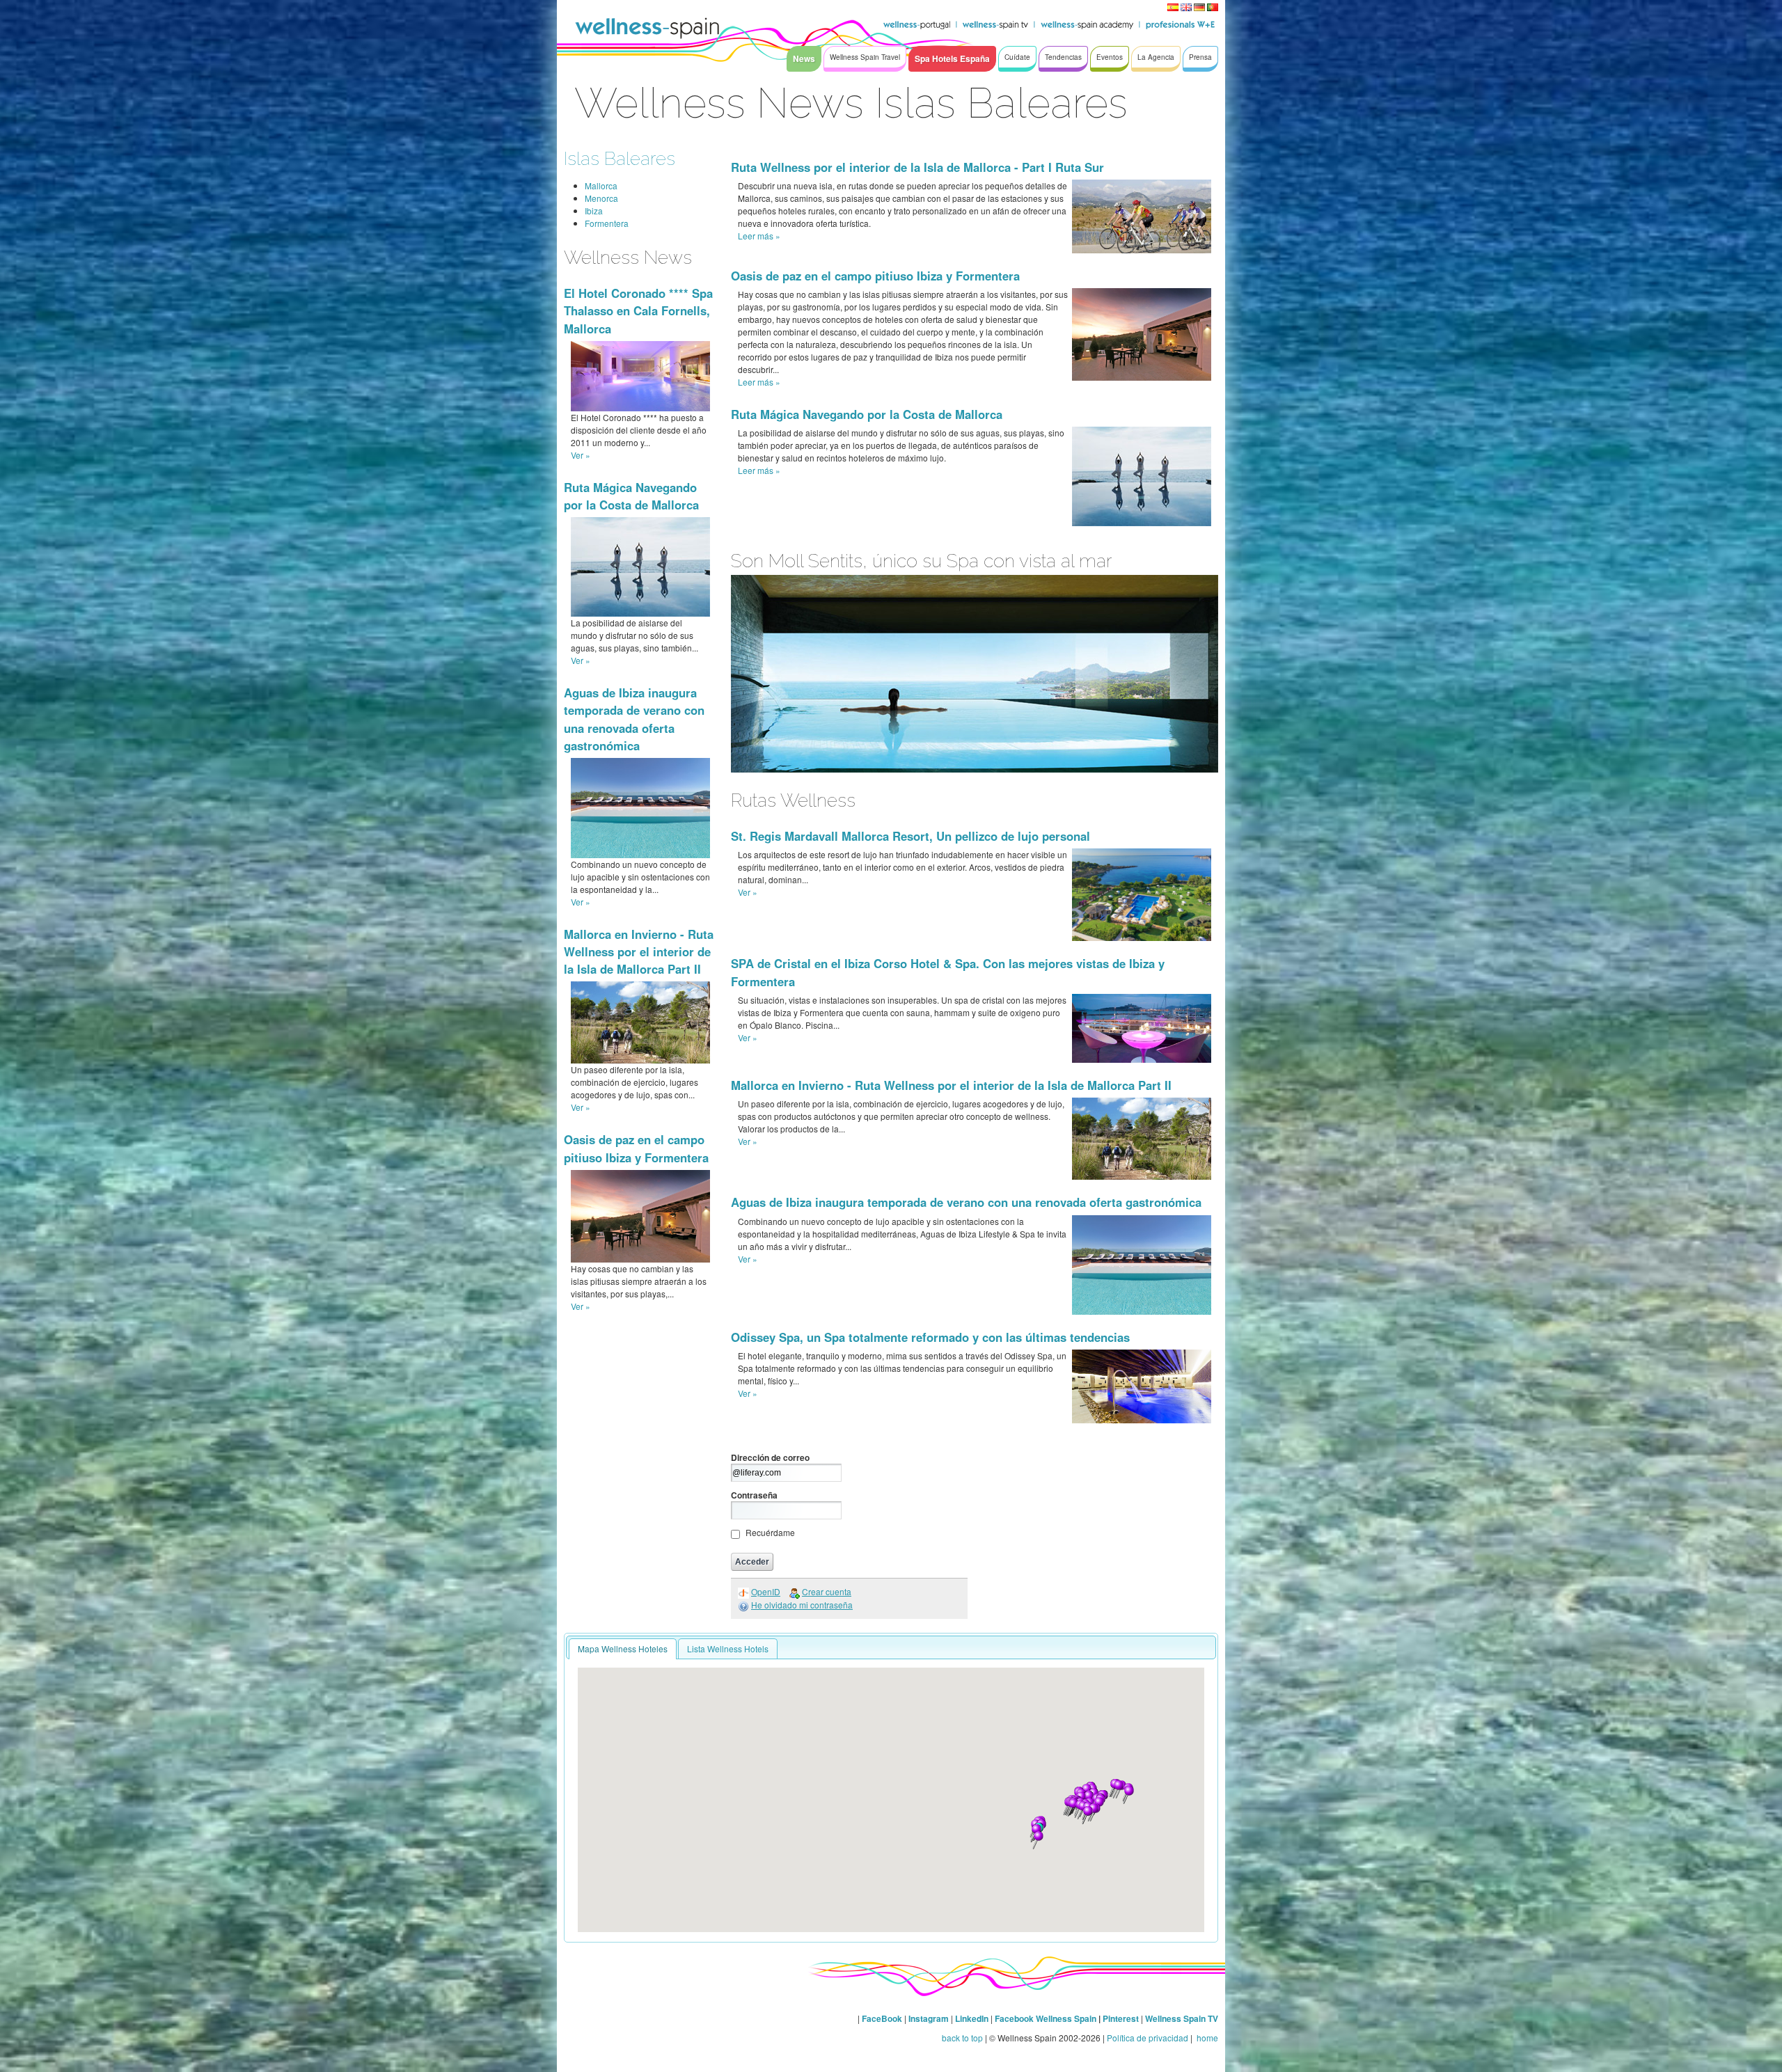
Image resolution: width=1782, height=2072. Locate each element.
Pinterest (1122, 2018)
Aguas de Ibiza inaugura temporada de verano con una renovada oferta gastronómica (634, 719)
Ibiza (594, 211)
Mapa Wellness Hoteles (623, 1648)
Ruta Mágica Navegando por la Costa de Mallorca (631, 496)
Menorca (601, 198)
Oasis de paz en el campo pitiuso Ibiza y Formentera (636, 1148)
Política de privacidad (1148, 2038)
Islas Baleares (620, 158)
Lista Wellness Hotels (728, 1648)
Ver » (581, 455)
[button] (1073, 1808)
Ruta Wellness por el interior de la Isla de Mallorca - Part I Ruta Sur (917, 167)
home (1206, 2038)
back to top (962, 2038)
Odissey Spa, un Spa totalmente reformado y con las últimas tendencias (930, 1337)
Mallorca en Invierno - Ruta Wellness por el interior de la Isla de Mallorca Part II (639, 951)
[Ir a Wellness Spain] (647, 28)
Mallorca (601, 185)
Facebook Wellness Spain (1046, 2018)
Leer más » (759, 236)
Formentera (607, 223)
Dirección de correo (770, 1457)
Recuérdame (770, 1532)
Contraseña (754, 1495)
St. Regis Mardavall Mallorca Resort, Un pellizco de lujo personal (910, 836)
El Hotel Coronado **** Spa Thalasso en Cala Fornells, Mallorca (638, 310)
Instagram (929, 2018)
